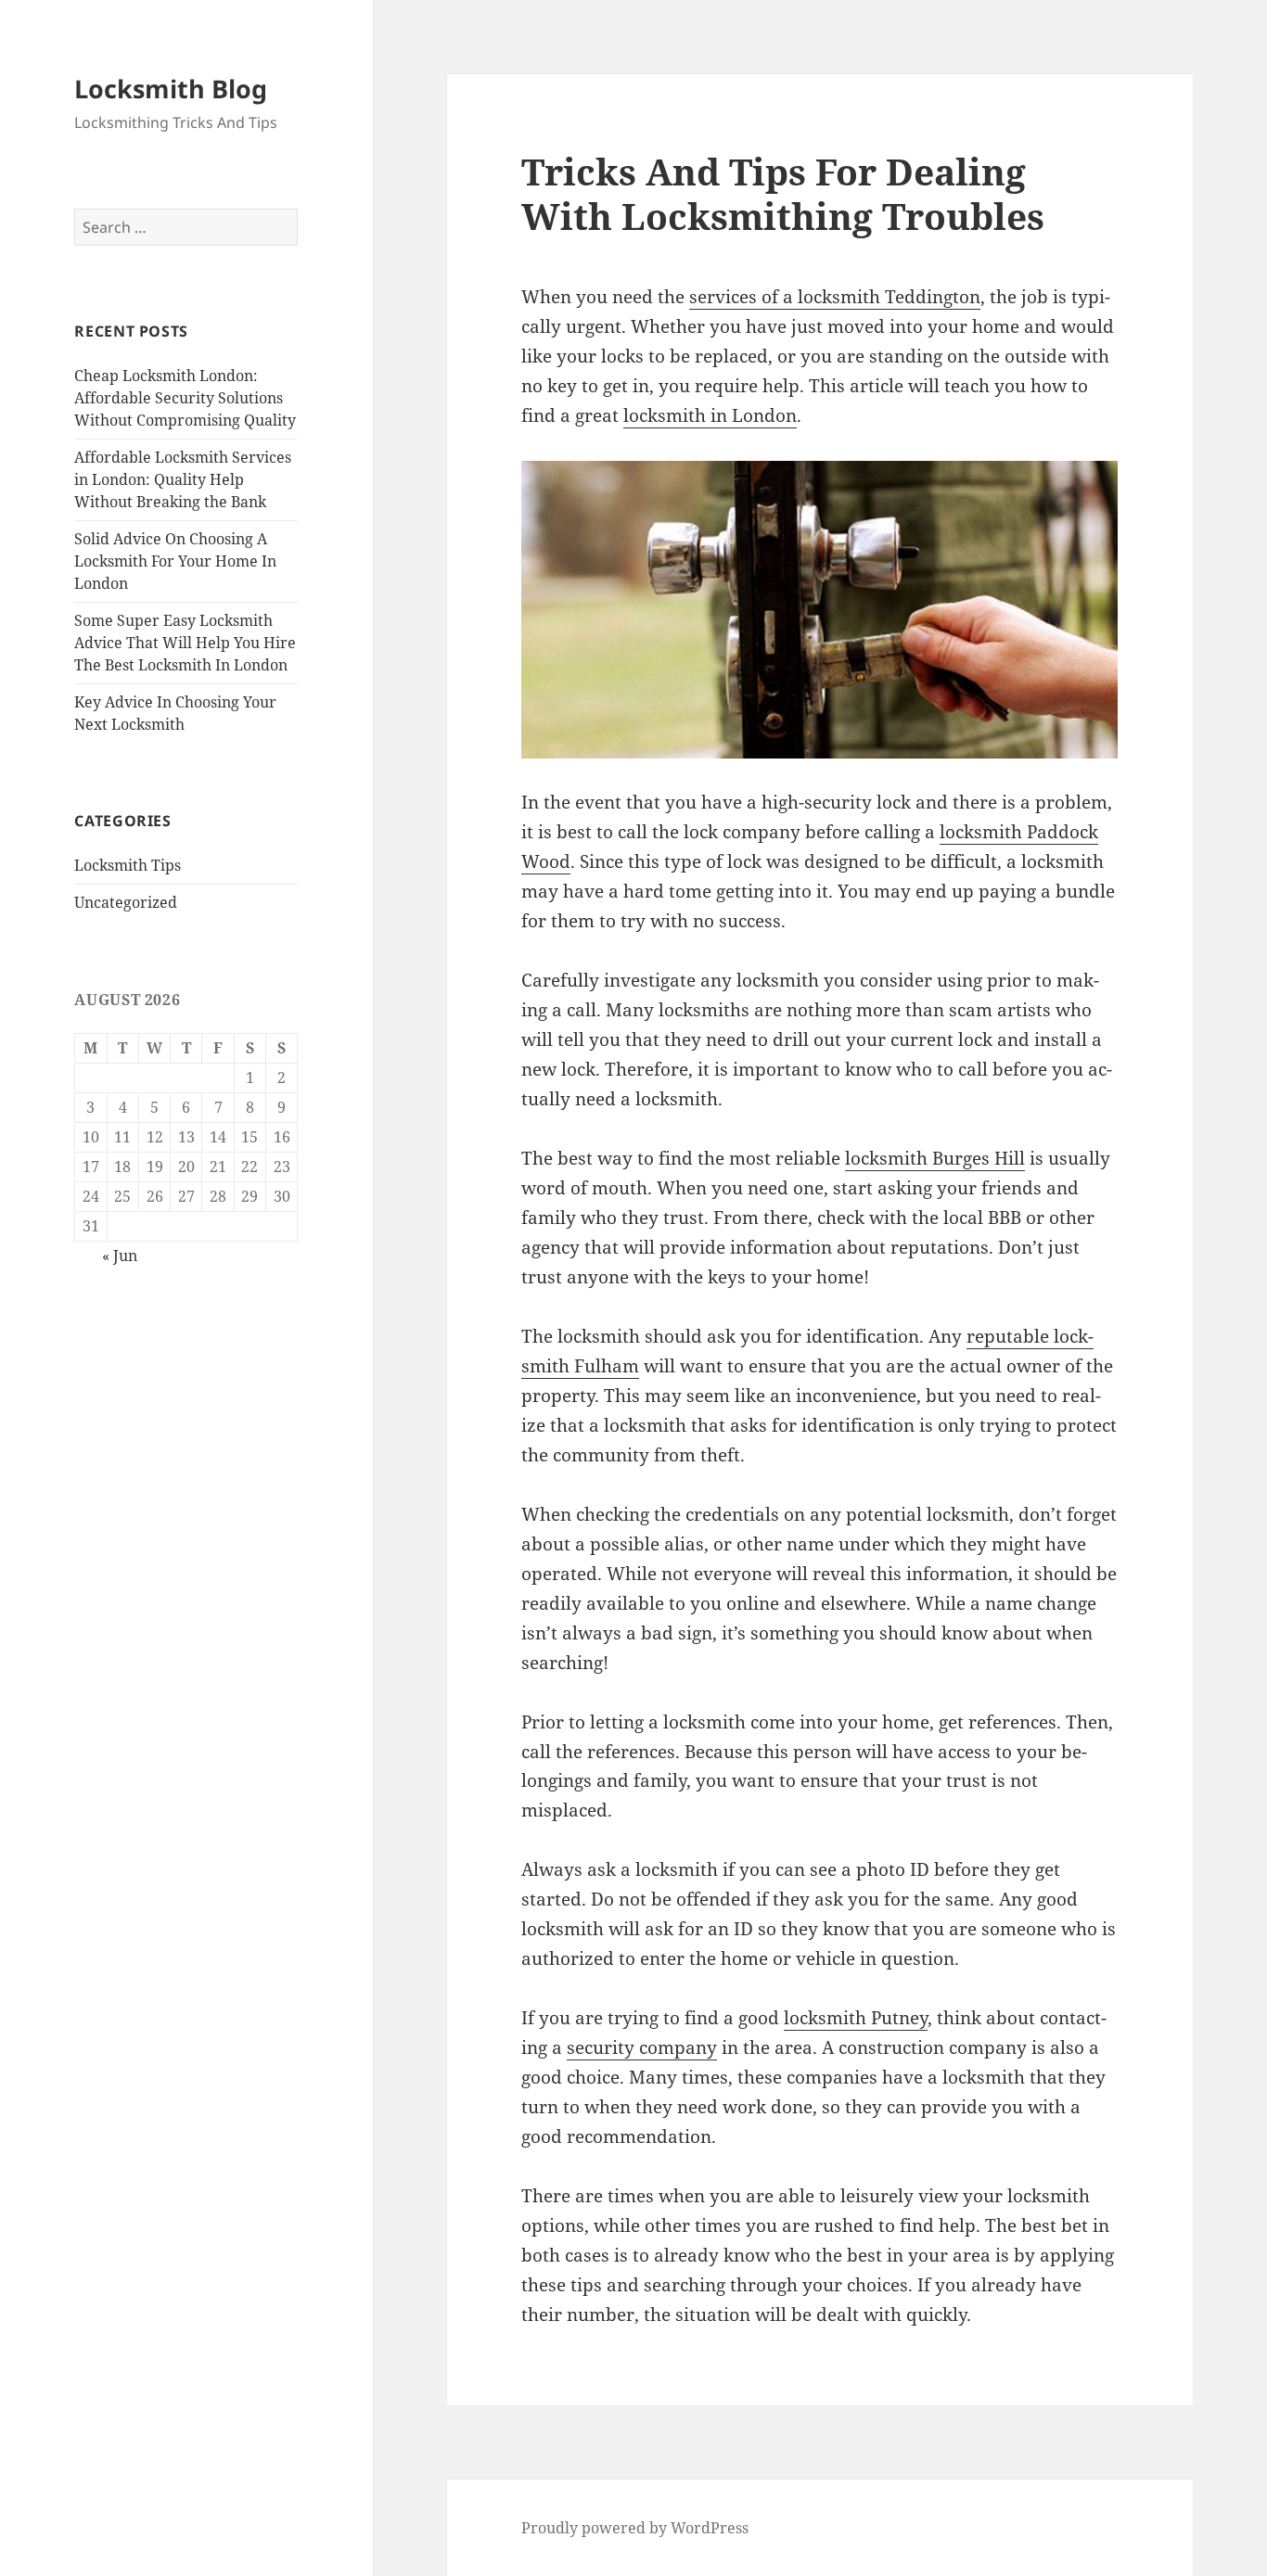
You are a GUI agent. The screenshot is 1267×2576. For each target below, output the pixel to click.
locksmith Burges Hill (935, 1158)
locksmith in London (710, 415)
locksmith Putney (856, 2018)
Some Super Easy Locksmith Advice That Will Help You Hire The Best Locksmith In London (185, 643)
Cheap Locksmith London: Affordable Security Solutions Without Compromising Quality (185, 398)
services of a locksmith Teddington (835, 297)
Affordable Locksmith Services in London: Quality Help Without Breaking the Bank (183, 479)
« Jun (120, 1256)
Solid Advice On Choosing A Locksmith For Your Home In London (175, 561)
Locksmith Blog (171, 89)
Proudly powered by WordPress (635, 2528)
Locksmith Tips (128, 865)
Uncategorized (126, 902)
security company (642, 2047)
